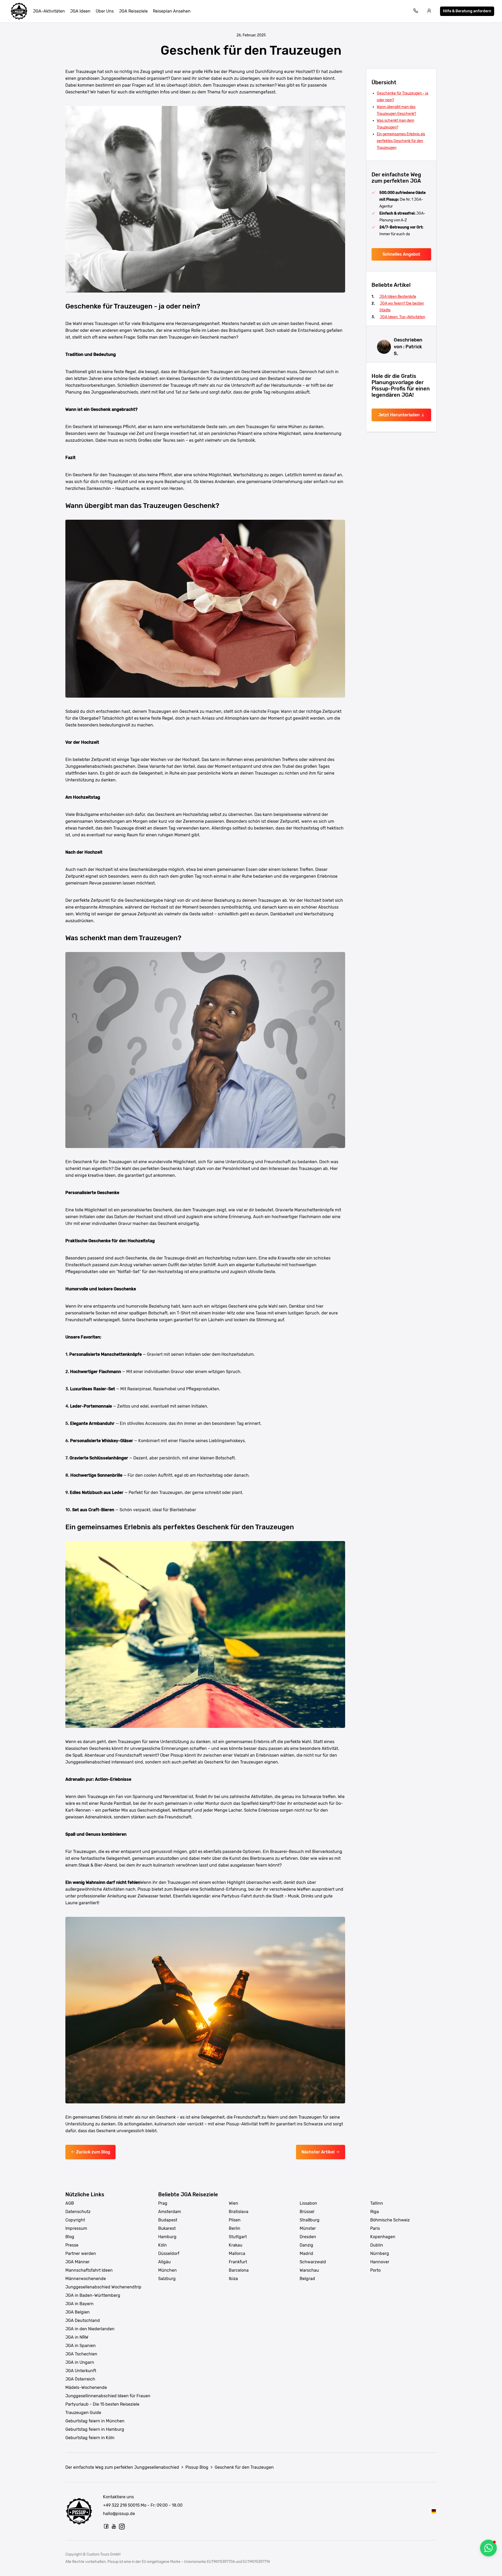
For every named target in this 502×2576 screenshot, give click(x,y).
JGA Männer (78, 2262)
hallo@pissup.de (119, 2514)
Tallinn (377, 2203)
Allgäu (164, 2262)
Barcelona (239, 2270)
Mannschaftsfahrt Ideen (89, 2270)
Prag (163, 2203)
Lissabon (308, 2203)
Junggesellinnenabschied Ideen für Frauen (108, 2396)
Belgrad (307, 2279)
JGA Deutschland (83, 2320)
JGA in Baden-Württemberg (93, 2295)
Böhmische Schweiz (390, 2220)
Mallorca (237, 2253)
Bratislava (239, 2212)
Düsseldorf (169, 2253)
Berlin (235, 2228)
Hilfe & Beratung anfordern (467, 11)
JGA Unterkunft (81, 2371)
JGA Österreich (80, 2379)
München (167, 2270)
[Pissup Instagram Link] (122, 2526)
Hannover (380, 2262)
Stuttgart (238, 2237)
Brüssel (307, 2212)
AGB (70, 2203)
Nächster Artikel (318, 2152)
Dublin (377, 2245)
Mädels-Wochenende (86, 2387)
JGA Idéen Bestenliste (398, 297)
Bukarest (167, 2228)
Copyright (75, 2220)
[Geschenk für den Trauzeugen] (434, 2511)
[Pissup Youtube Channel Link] (114, 2526)
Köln (162, 2245)
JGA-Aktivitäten (49, 11)
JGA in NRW (77, 2337)
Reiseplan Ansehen (172, 11)
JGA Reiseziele (133, 11)
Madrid (306, 2253)
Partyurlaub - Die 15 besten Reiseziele (102, 2404)
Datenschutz (78, 2212)
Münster (308, 2228)
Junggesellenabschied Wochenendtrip (103, 2287)
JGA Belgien (78, 2312)
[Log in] (429, 11)
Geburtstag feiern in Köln (90, 2438)
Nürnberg (380, 2253)
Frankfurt (238, 2262)
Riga (375, 2212)
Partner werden (81, 2253)
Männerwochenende (86, 2279)
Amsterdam (170, 2212)
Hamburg (167, 2237)
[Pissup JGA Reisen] (19, 11)
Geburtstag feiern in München (95, 2421)
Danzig (306, 2245)
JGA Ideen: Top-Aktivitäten (403, 317)
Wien (233, 2203)
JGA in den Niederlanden (90, 2329)
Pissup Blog (197, 2467)
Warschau (309, 2270)
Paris (375, 2228)
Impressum (76, 2228)
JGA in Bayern (79, 2304)
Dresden (308, 2237)
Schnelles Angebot (401, 254)
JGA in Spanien (81, 2346)
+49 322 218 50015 (121, 2505)
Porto (375, 2270)
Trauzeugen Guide (83, 2413)
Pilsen (235, 2220)
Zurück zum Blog (93, 2152)
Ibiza (233, 2279)
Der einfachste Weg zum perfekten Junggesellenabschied (122, 2467)
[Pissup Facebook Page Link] (106, 2526)
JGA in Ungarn (80, 2362)
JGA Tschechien (81, 2354)
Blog (70, 2237)
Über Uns (105, 11)
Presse (72, 2245)
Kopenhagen (383, 2237)
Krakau (236, 2245)
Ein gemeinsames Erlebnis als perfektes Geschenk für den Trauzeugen (401, 141)
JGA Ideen (80, 11)
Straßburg (310, 2220)
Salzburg (167, 2279)
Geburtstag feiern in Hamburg (95, 2429)
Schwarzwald (313, 2262)
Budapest (168, 2220)
